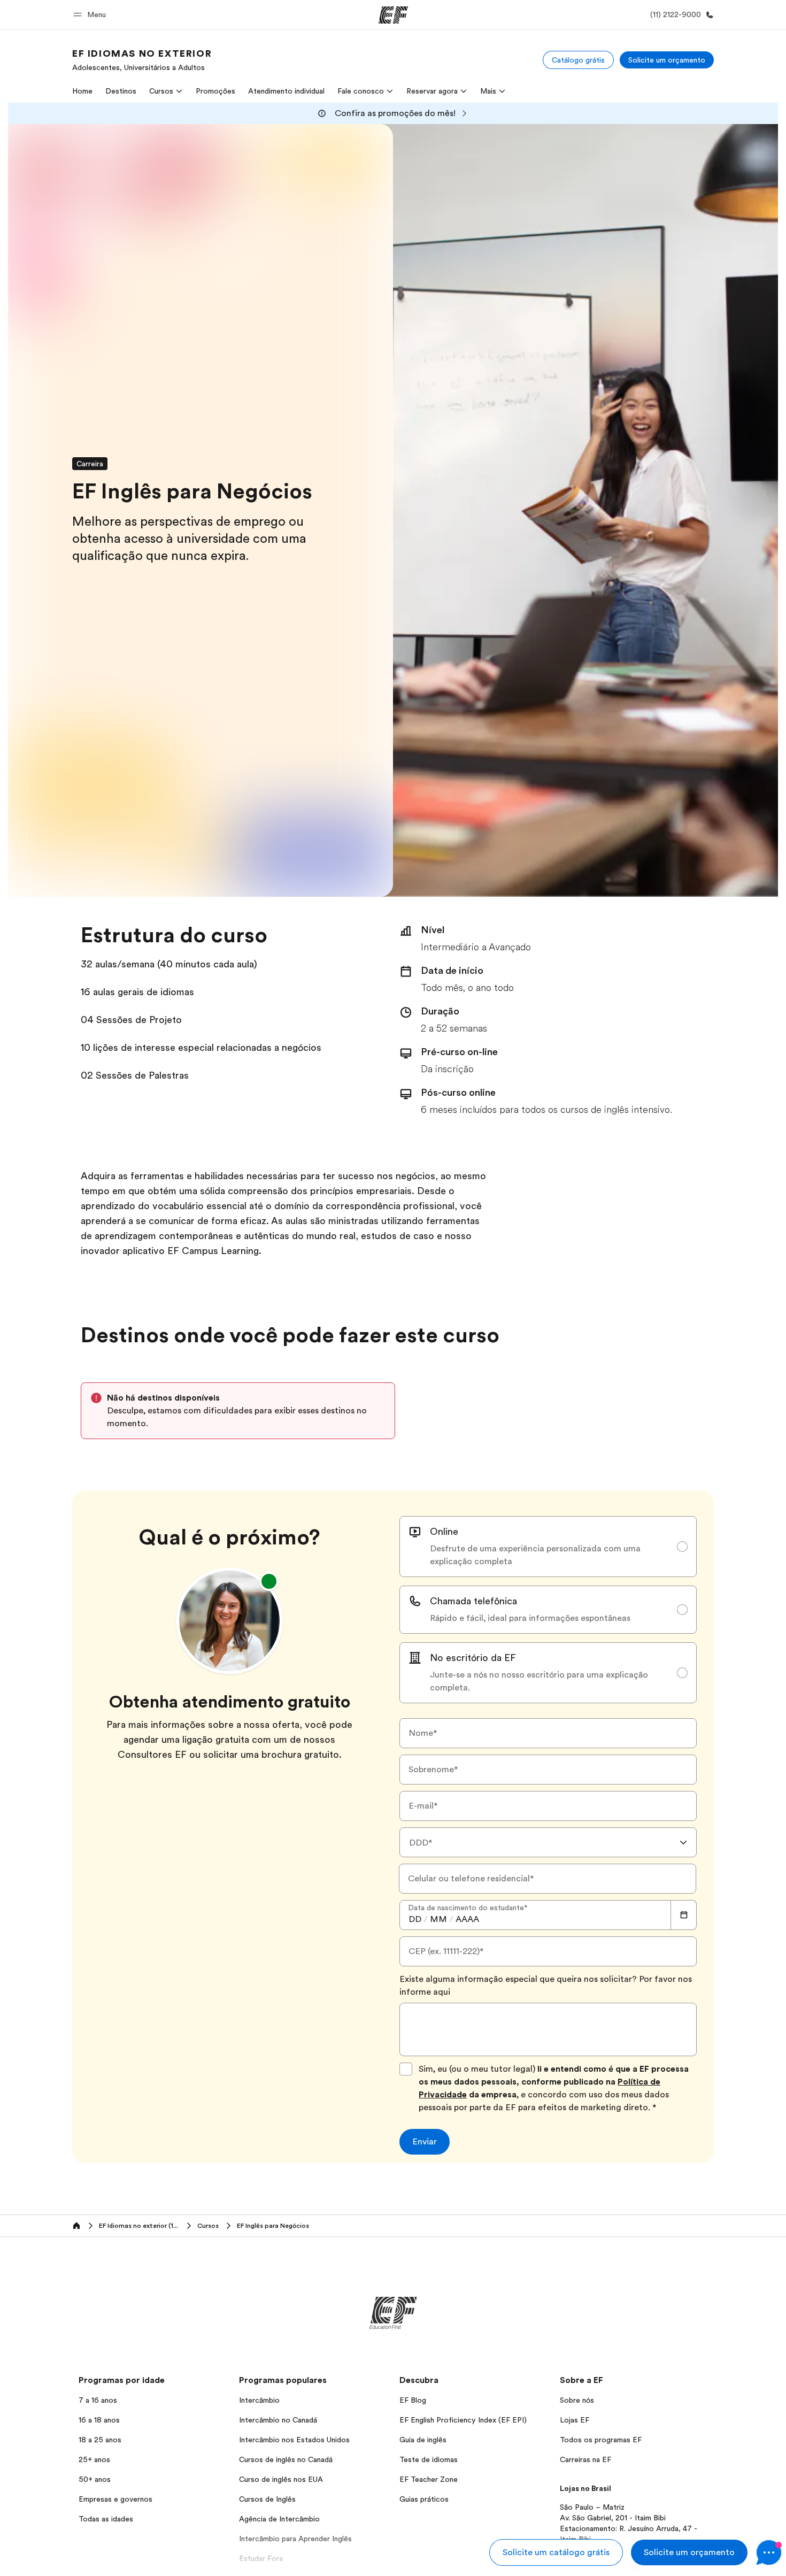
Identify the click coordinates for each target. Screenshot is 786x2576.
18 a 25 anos (100, 2440)
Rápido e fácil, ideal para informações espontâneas (530, 1618)
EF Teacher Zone (429, 2479)
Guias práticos (424, 2499)
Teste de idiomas (429, 2459)
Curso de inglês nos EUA (281, 2479)
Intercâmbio (259, 2400)
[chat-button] (769, 2552)
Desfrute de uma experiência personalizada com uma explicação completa (535, 1555)
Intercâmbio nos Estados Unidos (294, 2440)
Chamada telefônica (473, 1601)
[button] (91, 15)
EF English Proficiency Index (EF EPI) (463, 2420)
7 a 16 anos (98, 2400)
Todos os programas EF (601, 2440)
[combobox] (548, 1842)
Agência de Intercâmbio (279, 2519)
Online (444, 1532)
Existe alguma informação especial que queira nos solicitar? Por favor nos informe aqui (546, 1986)
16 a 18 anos (99, 2420)
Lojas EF (575, 2420)
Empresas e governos (115, 2499)
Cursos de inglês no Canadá (286, 2459)
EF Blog (413, 2400)
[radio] (548, 1547)
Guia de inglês (423, 2440)
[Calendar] (684, 1915)
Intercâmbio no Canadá (278, 2420)
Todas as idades (106, 2519)
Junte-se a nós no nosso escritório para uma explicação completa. (539, 1681)
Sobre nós (577, 2400)
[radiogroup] (548, 1610)
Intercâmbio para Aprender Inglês (295, 2539)
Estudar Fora (261, 2558)
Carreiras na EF (585, 2459)
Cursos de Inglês (267, 2499)
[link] (142, 60)
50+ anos (95, 2479)
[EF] (393, 15)
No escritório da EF (473, 1658)
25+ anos (94, 2459)
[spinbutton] (415, 1919)
